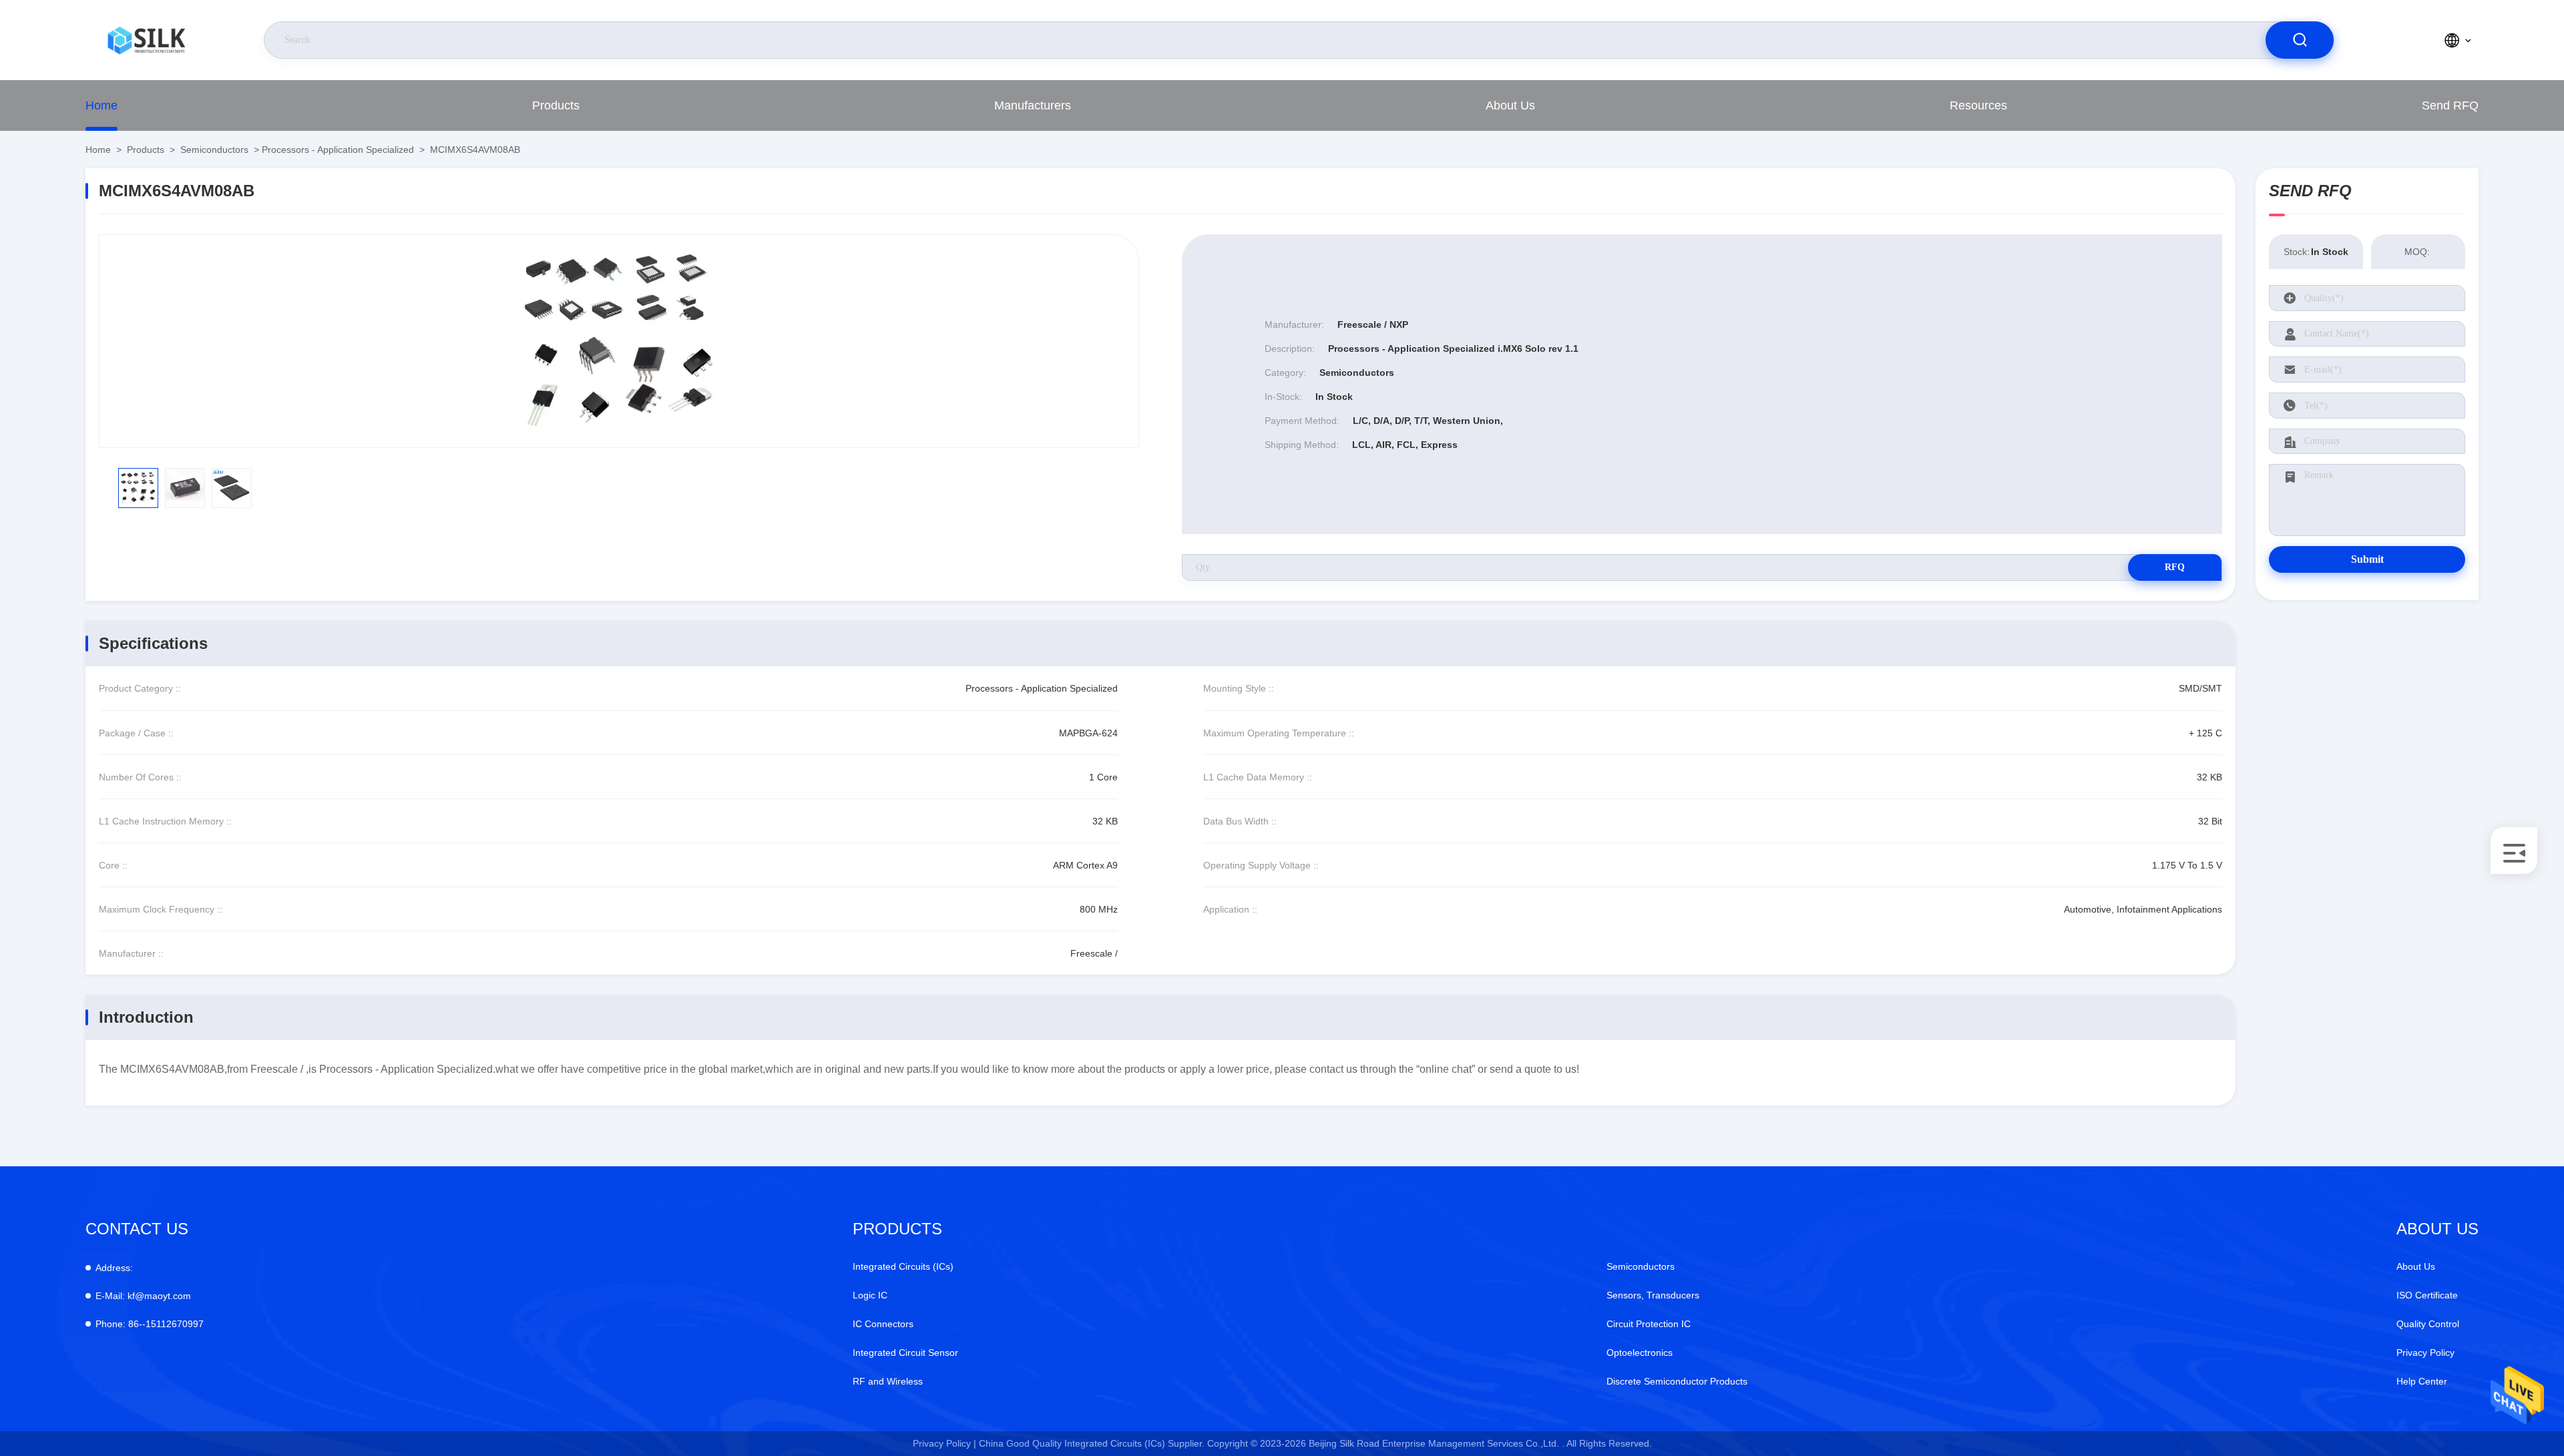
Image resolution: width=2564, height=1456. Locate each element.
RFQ (2175, 567)
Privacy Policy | (944, 1443)
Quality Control (2428, 1324)
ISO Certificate (2427, 1295)
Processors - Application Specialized (338, 150)
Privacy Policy (2425, 1353)
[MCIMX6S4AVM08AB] (619, 341)
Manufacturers (1033, 105)
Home (101, 105)
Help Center (2422, 1381)
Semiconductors (214, 150)
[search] (2300, 40)
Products (556, 105)
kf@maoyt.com (143, 1296)
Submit (2367, 559)
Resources (1978, 105)
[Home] (146, 40)
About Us (1510, 105)
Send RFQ (2450, 105)
